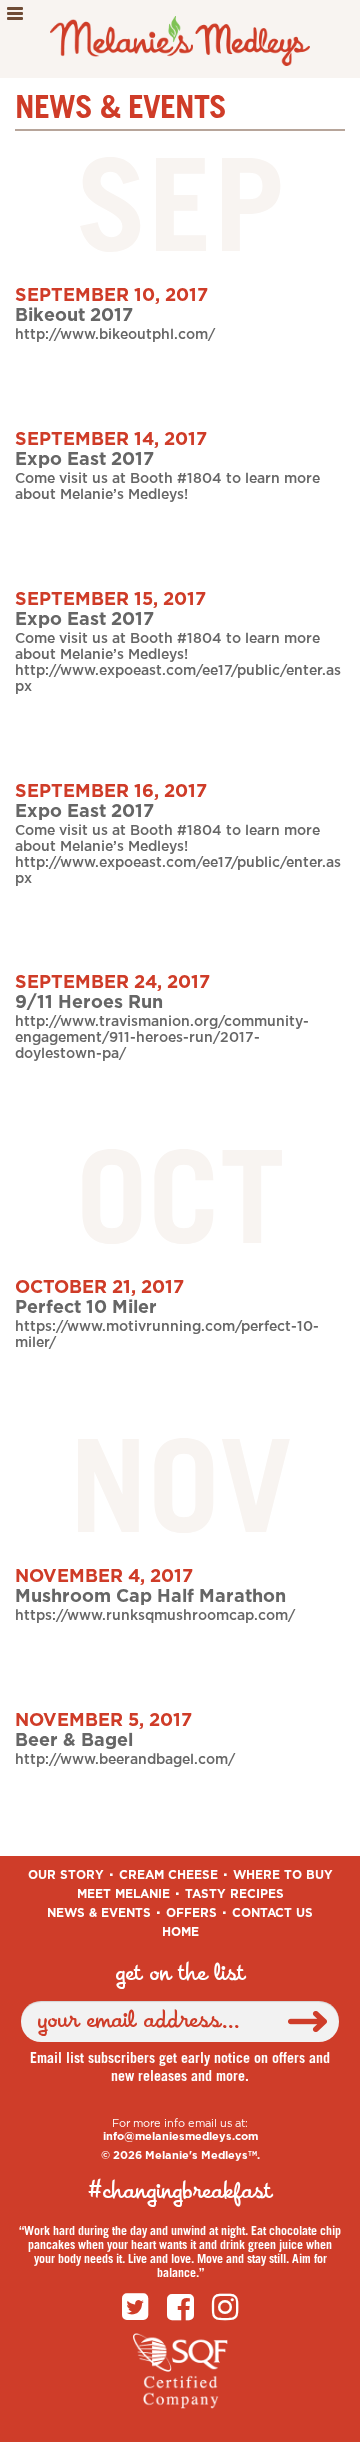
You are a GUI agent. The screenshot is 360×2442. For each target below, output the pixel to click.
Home (180, 1932)
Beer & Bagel (74, 1741)
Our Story (66, 1875)
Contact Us (272, 1913)
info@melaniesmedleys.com (180, 2136)
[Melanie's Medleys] (180, 37)
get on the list (180, 1974)
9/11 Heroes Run (89, 1003)
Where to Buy (283, 1875)
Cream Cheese (168, 1875)
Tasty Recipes (234, 1894)
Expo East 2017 (84, 460)
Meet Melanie (123, 1894)
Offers (191, 1913)
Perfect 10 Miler (86, 1308)
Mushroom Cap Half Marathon (150, 1597)
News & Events (99, 1913)
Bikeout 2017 (74, 316)
